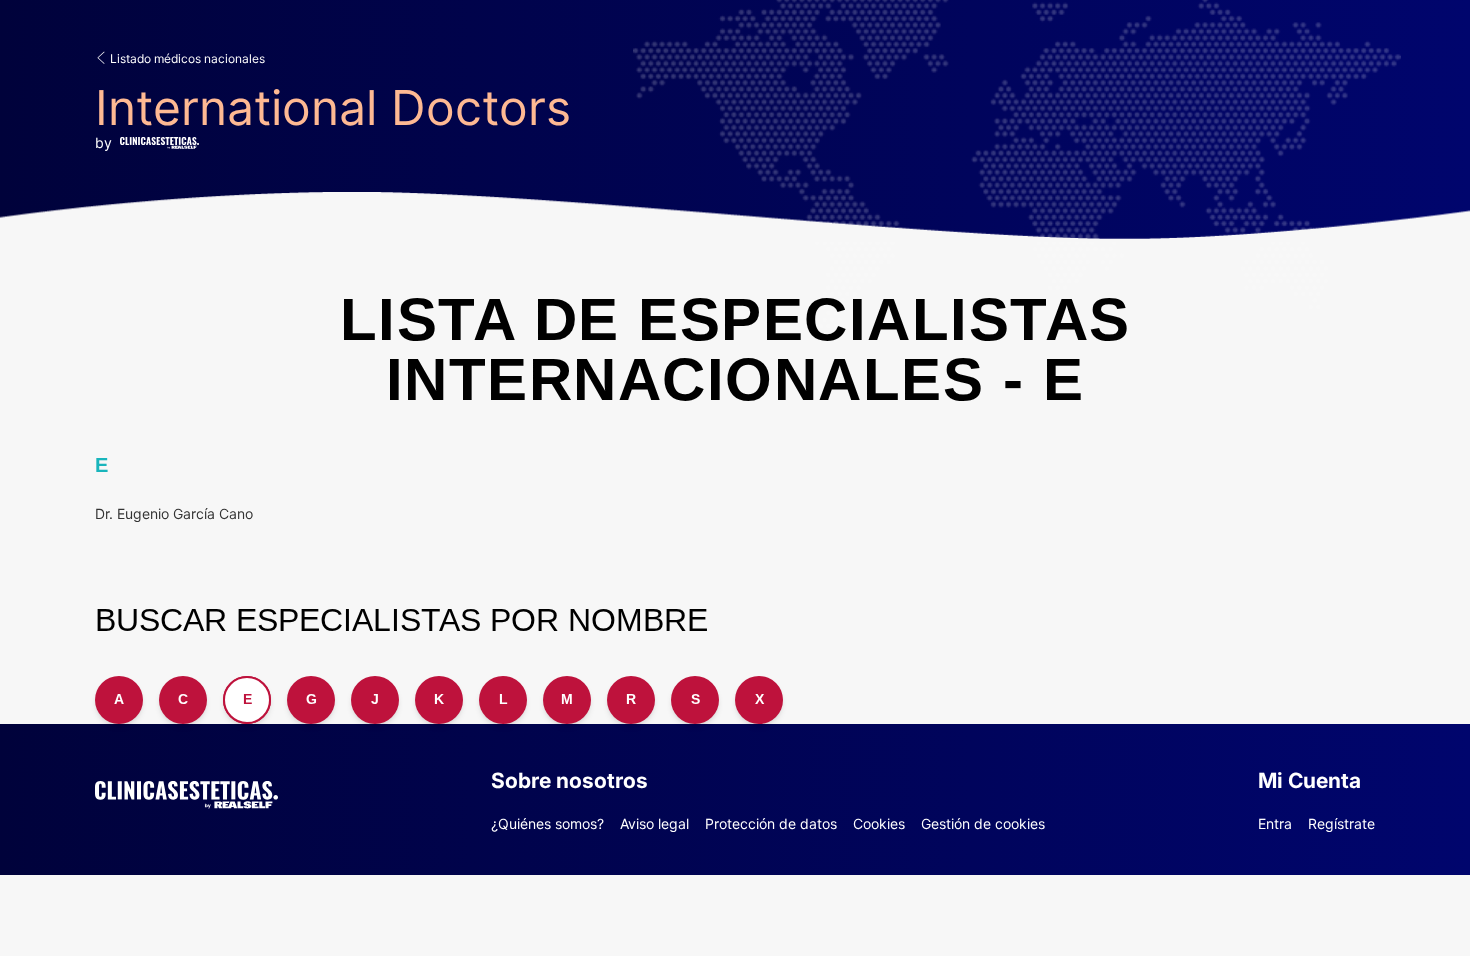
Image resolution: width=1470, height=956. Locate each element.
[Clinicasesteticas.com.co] (186, 791)
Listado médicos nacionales (186, 58)
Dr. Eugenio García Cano (174, 513)
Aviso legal (654, 823)
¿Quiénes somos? (547, 823)
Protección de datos (771, 823)
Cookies (879, 823)
